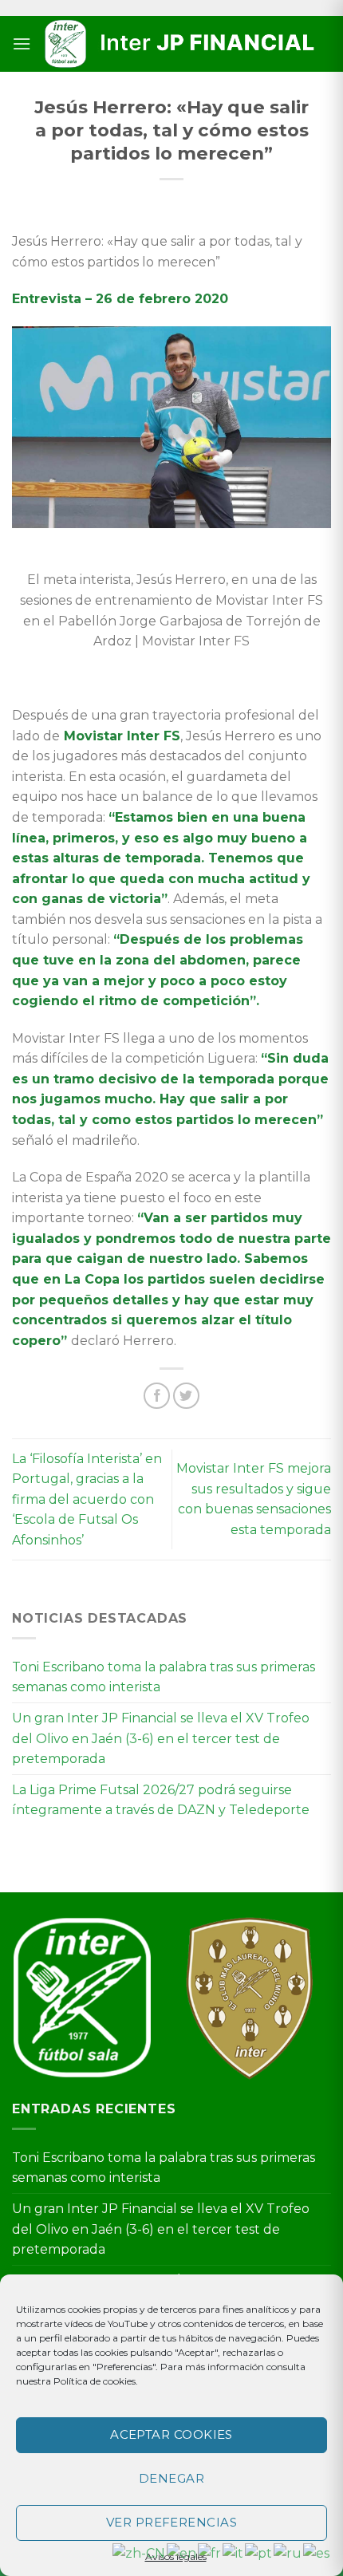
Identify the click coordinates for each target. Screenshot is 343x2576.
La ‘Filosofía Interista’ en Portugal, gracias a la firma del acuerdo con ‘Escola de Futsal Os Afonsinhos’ (87, 1499)
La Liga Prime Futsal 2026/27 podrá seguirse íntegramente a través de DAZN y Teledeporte (161, 1800)
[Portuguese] (259, 2552)
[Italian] (234, 2552)
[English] (182, 2552)
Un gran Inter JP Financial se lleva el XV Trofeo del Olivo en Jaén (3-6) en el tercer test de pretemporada (161, 1738)
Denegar (171, 2478)
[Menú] (22, 43)
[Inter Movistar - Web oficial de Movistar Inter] (181, 44)
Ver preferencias (171, 2522)
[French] (210, 2552)
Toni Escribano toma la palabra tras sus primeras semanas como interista (164, 1677)
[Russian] (288, 2552)
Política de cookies (95, 2381)
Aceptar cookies (171, 2434)
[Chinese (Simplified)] (140, 2552)
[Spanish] (317, 2552)
